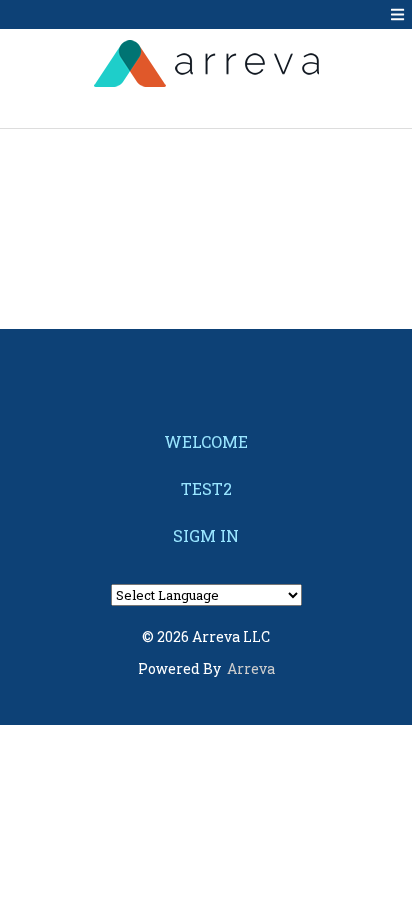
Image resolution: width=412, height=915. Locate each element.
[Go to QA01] (206, 63)
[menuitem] (206, 441)
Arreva (251, 668)
